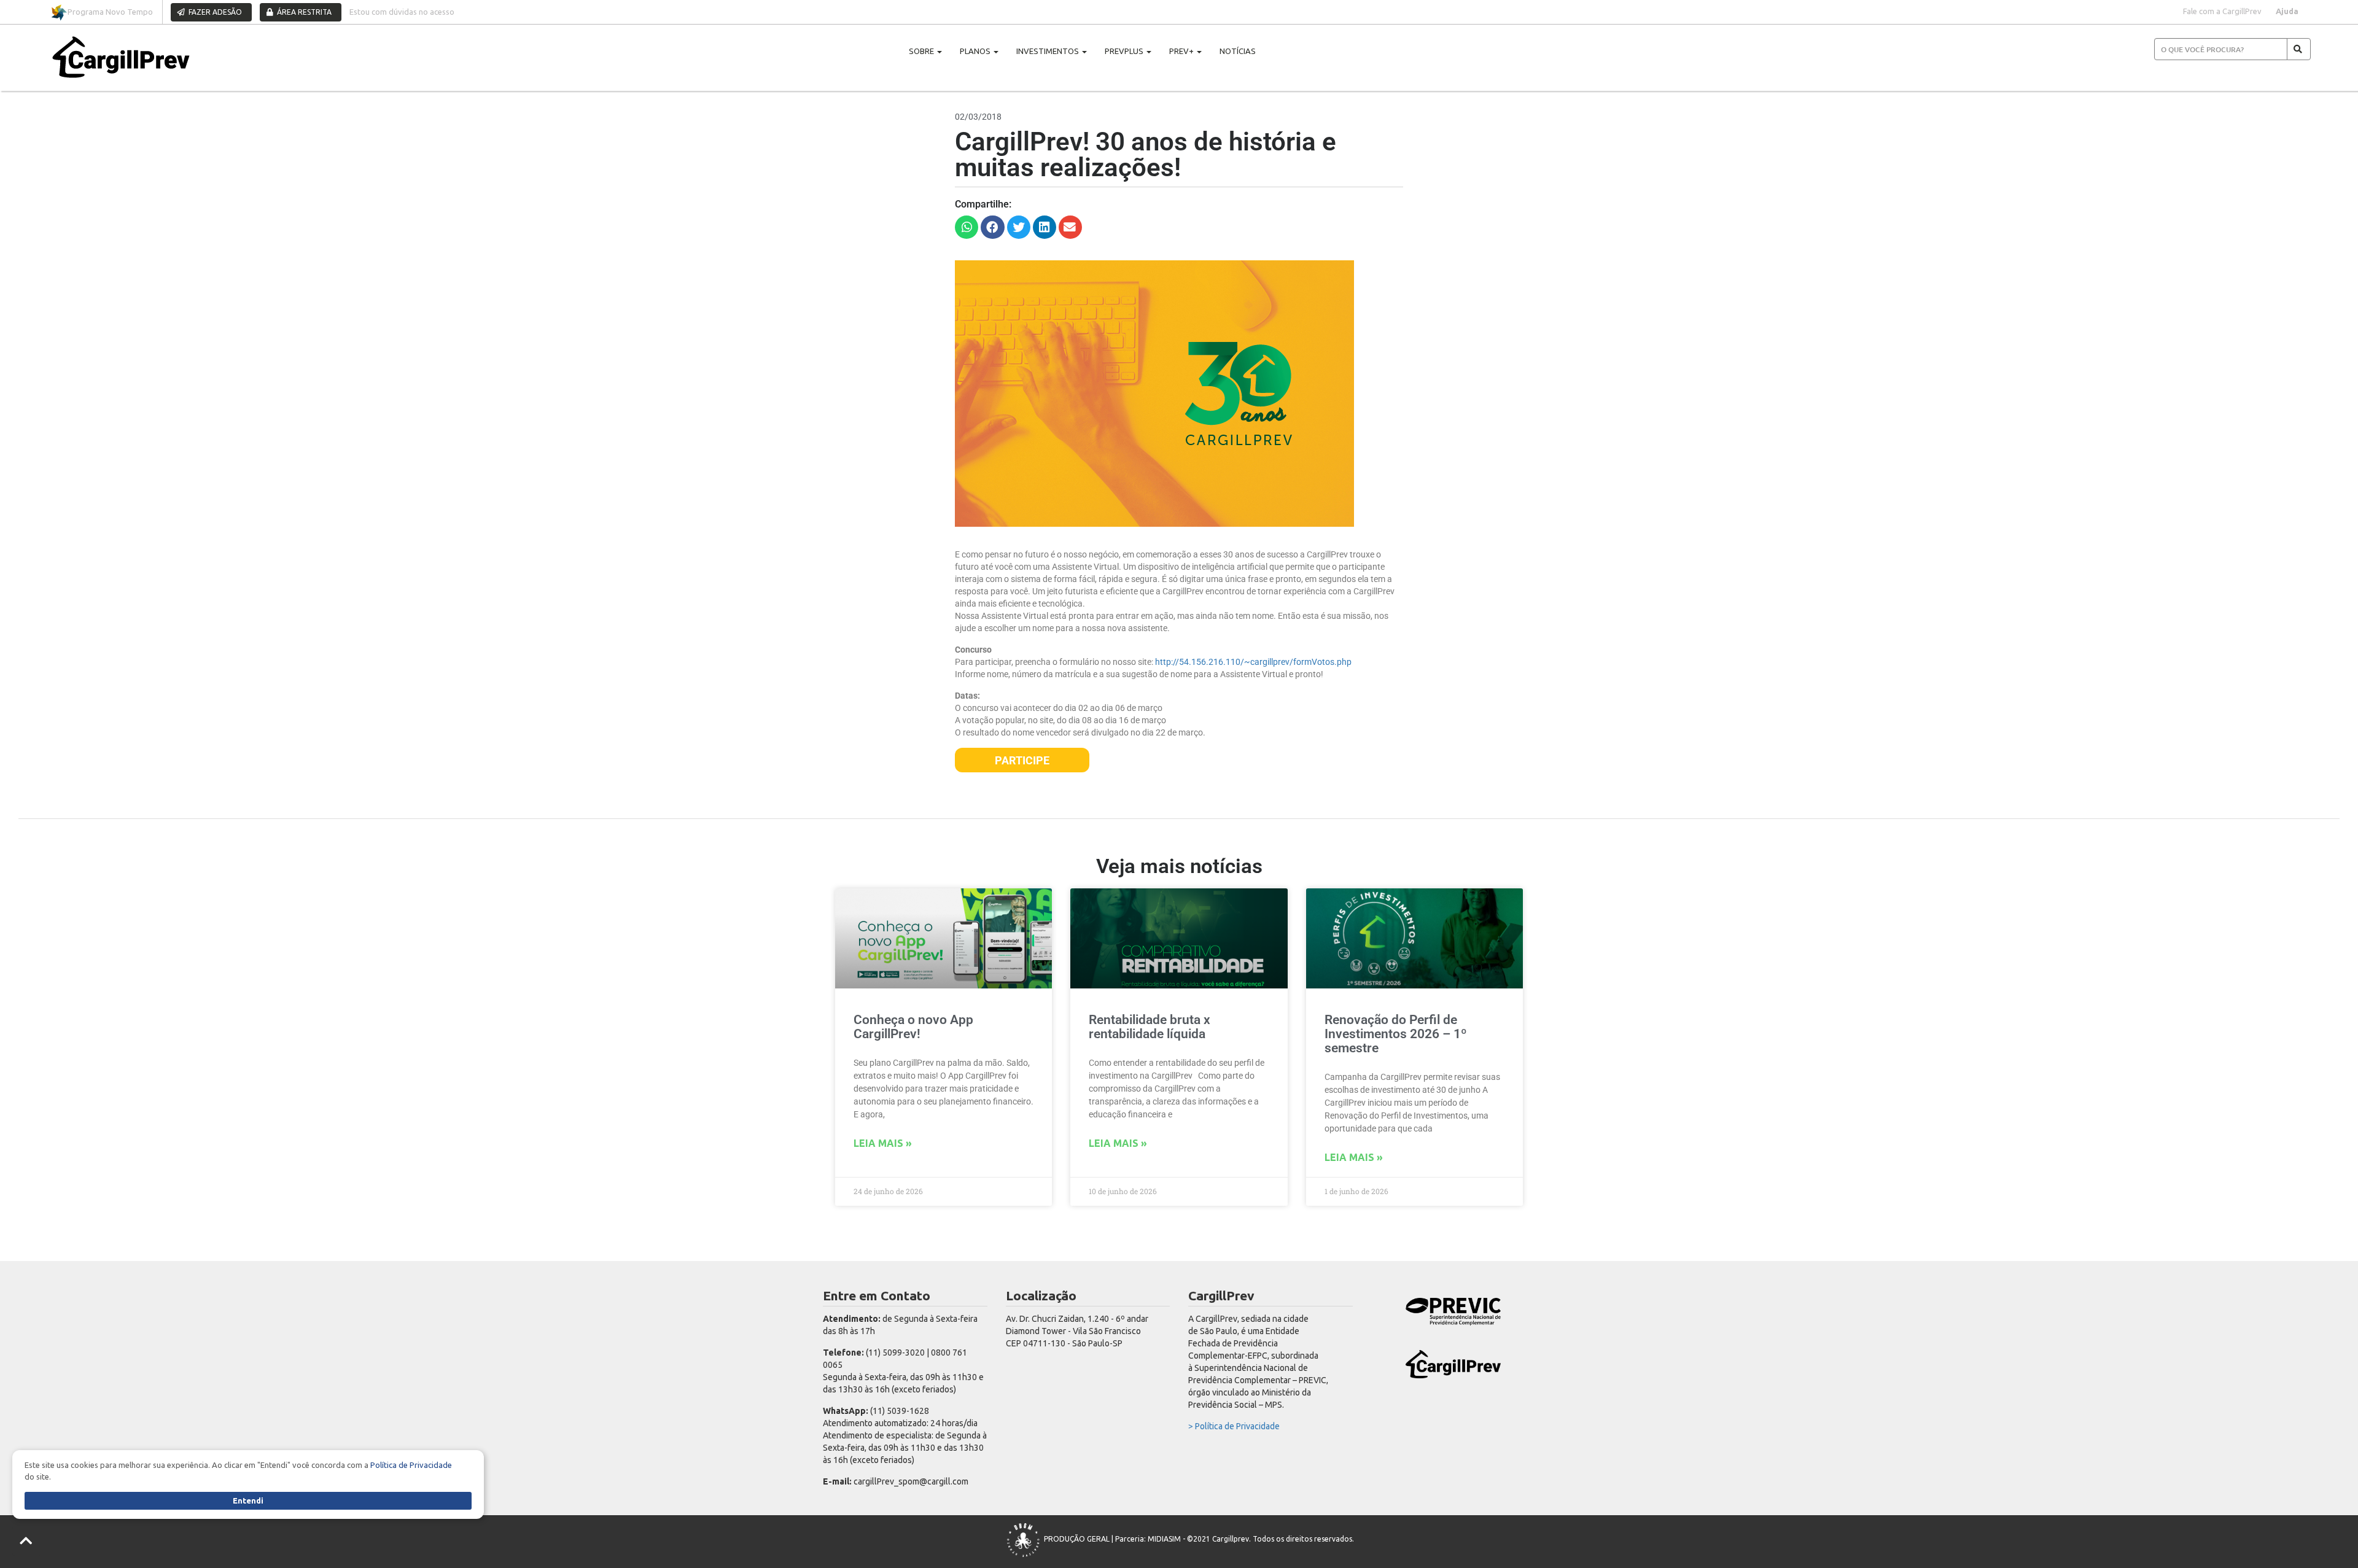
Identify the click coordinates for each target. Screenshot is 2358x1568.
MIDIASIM (1164, 1539)
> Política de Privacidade (1234, 1426)
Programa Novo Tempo (110, 12)
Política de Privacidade (411, 1465)
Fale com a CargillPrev (2222, 11)
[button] (967, 227)
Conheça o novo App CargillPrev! (913, 1027)
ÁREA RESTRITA (303, 12)
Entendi (248, 1500)
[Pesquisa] (2299, 49)
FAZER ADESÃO (214, 12)
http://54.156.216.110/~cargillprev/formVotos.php (1252, 662)
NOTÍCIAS (1238, 51)
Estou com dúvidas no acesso (402, 12)
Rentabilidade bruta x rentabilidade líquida (1150, 1027)
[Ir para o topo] (27, 1541)
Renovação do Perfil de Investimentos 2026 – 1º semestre (1396, 1034)
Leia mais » (883, 1143)
